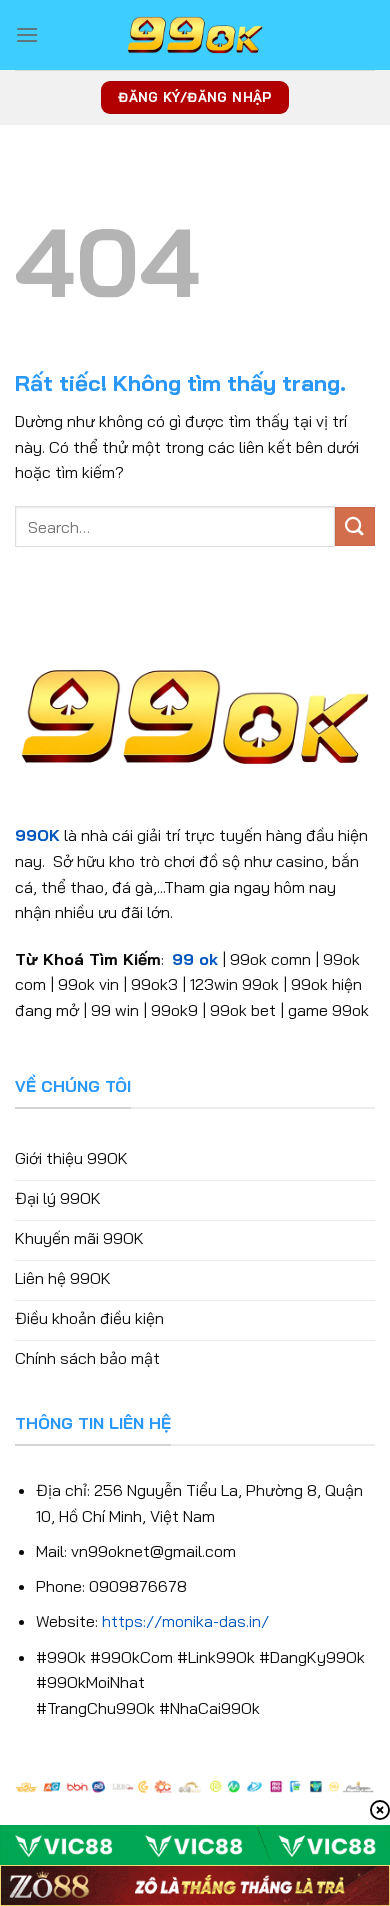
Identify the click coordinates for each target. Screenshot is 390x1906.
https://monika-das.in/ (185, 1621)
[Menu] (27, 34)
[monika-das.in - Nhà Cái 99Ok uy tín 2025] (195, 35)
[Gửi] (355, 526)
